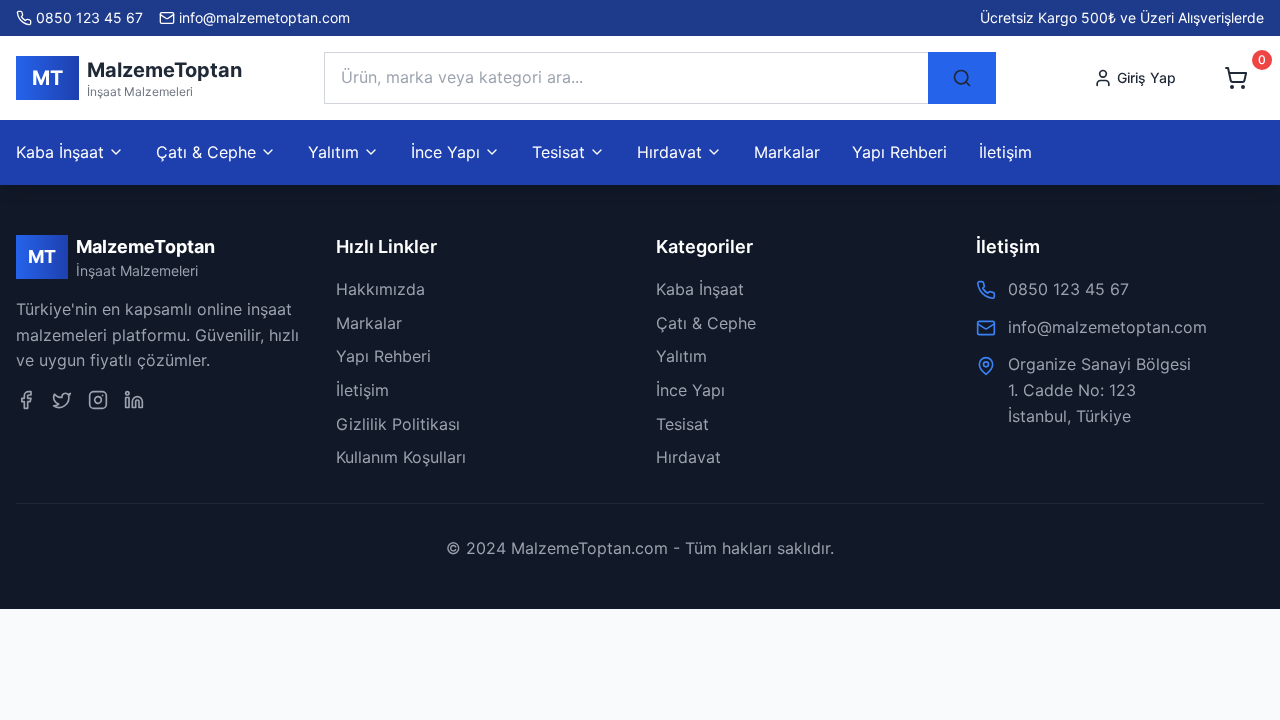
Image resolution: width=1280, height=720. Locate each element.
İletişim (1005, 152)
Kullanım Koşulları (401, 457)
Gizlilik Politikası (398, 424)
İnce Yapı (690, 390)
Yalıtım (681, 356)
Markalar (787, 152)
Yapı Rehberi (899, 152)
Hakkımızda (380, 289)
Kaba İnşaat (700, 289)
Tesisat (682, 424)
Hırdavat (688, 457)
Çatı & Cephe (706, 323)
